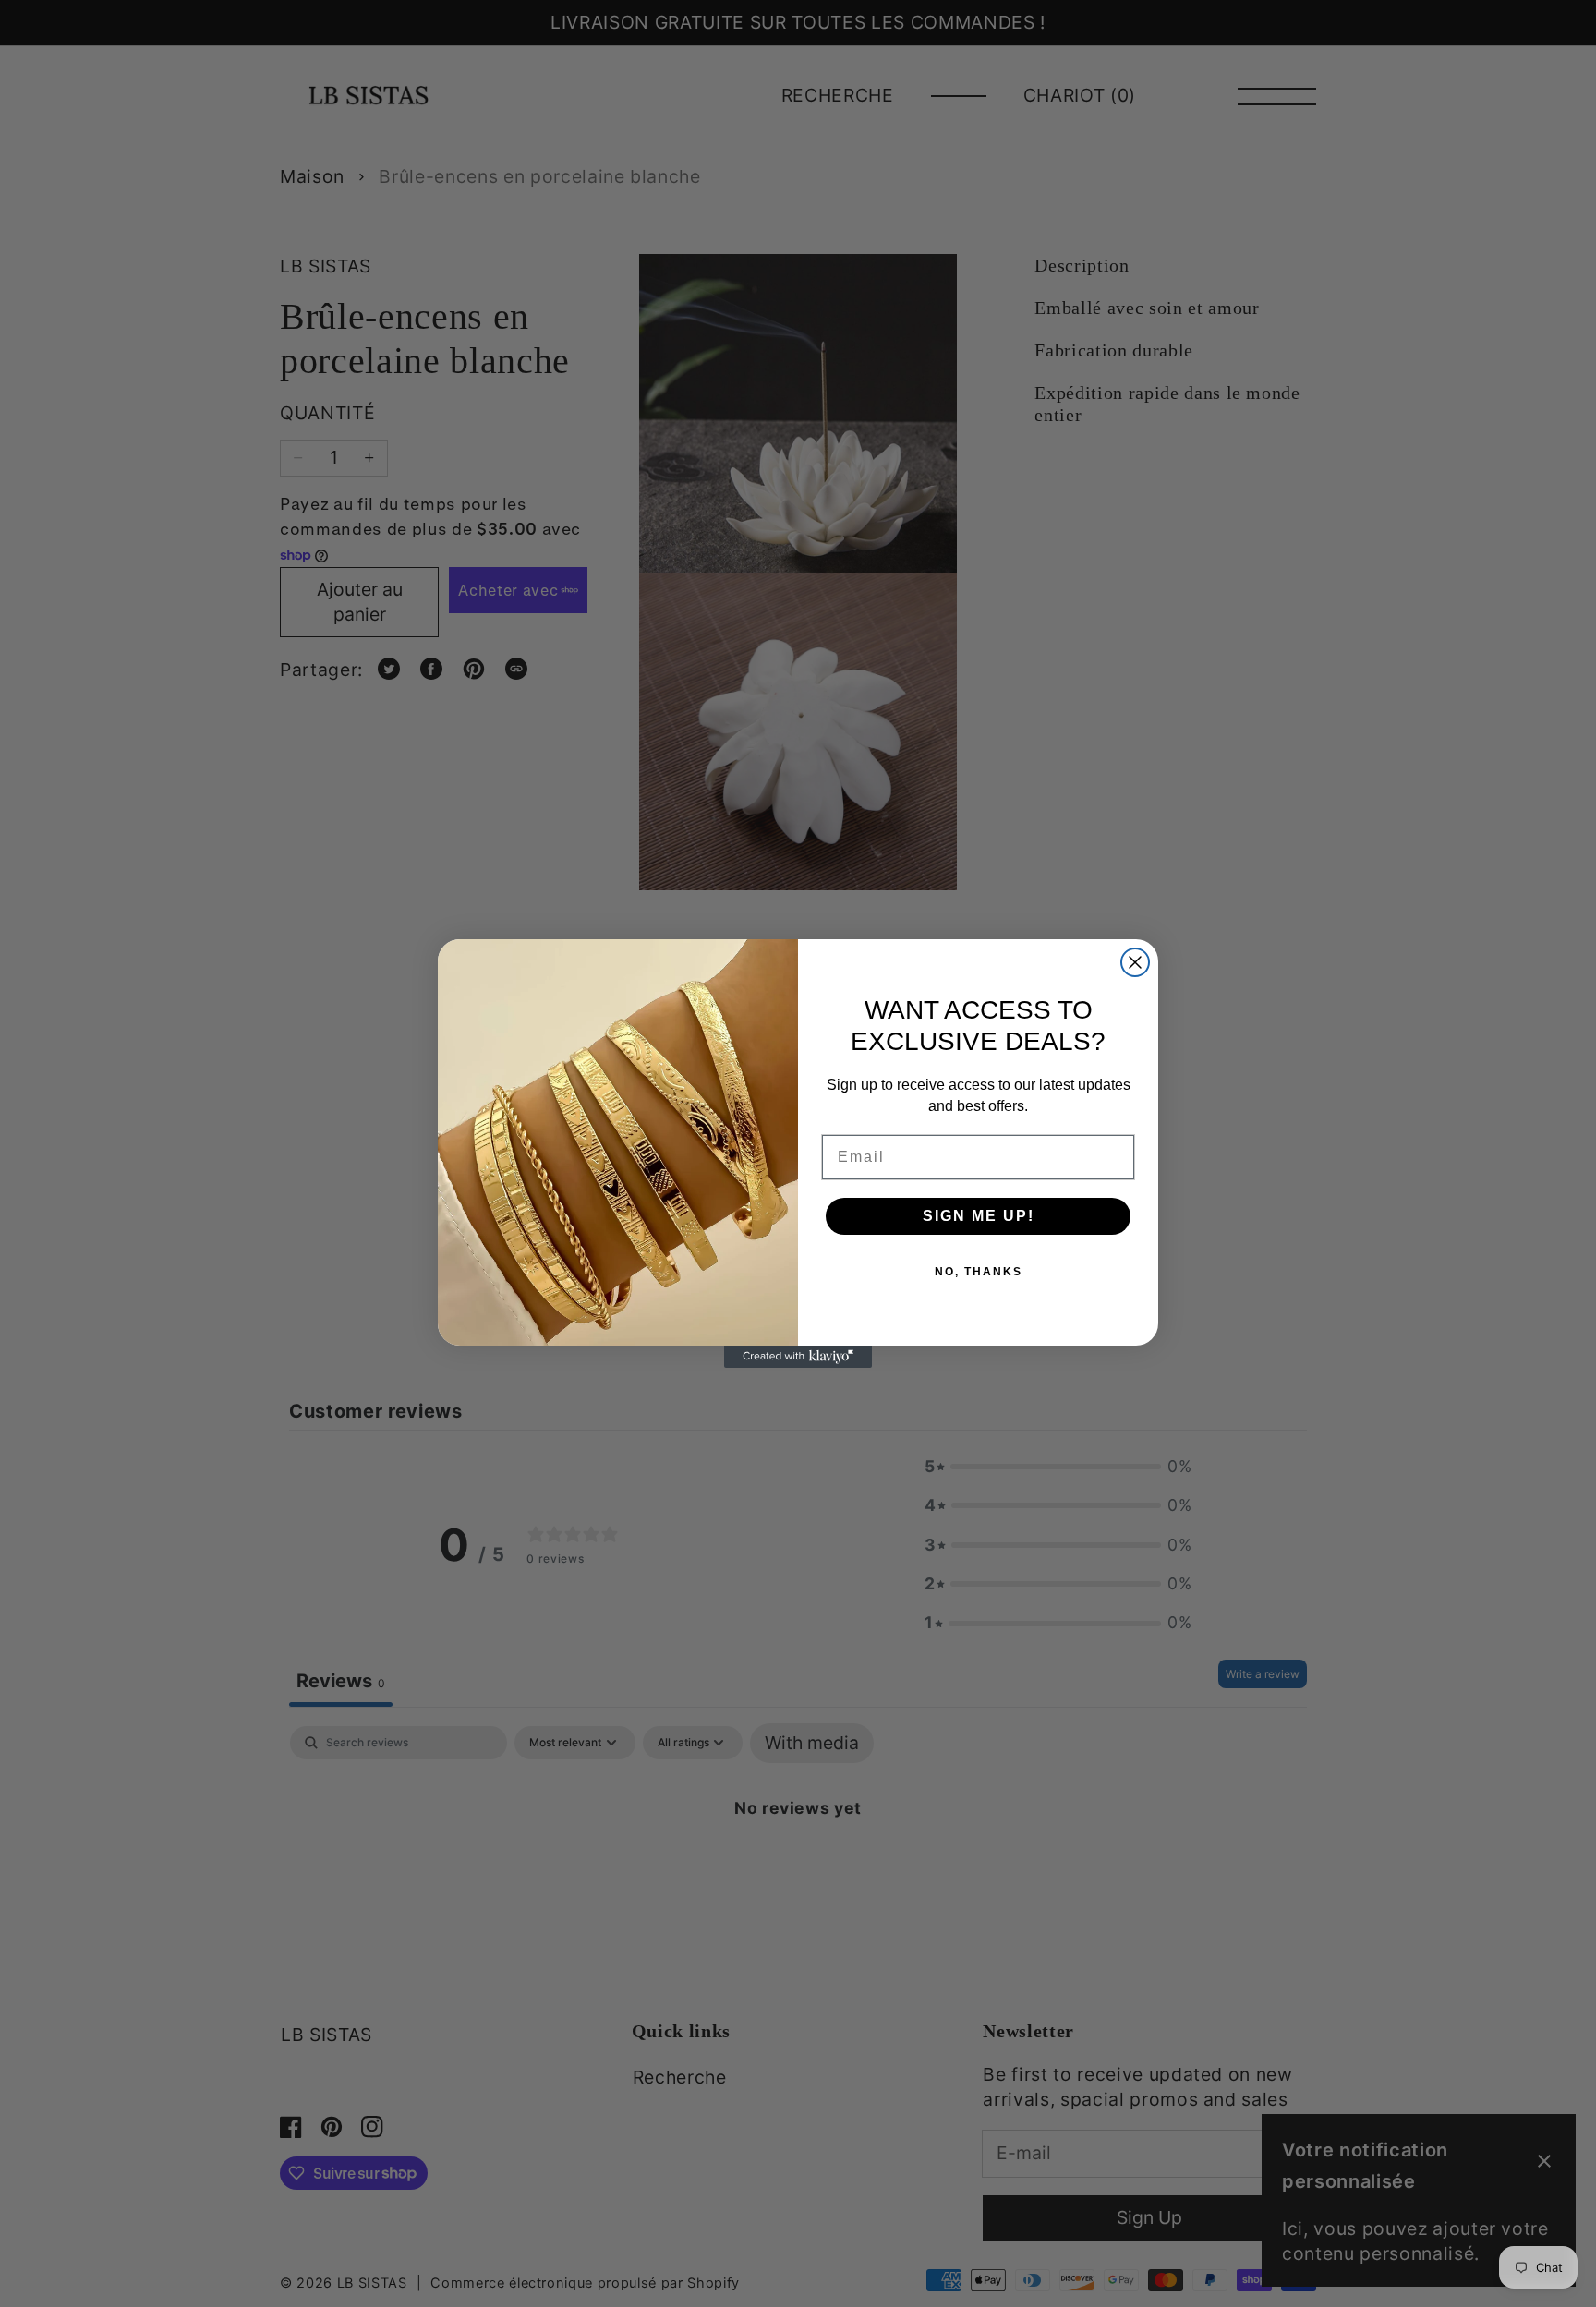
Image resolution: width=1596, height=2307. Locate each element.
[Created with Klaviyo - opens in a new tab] (798, 1357)
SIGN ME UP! (979, 1216)
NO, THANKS (979, 1272)
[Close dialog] (1135, 962)
